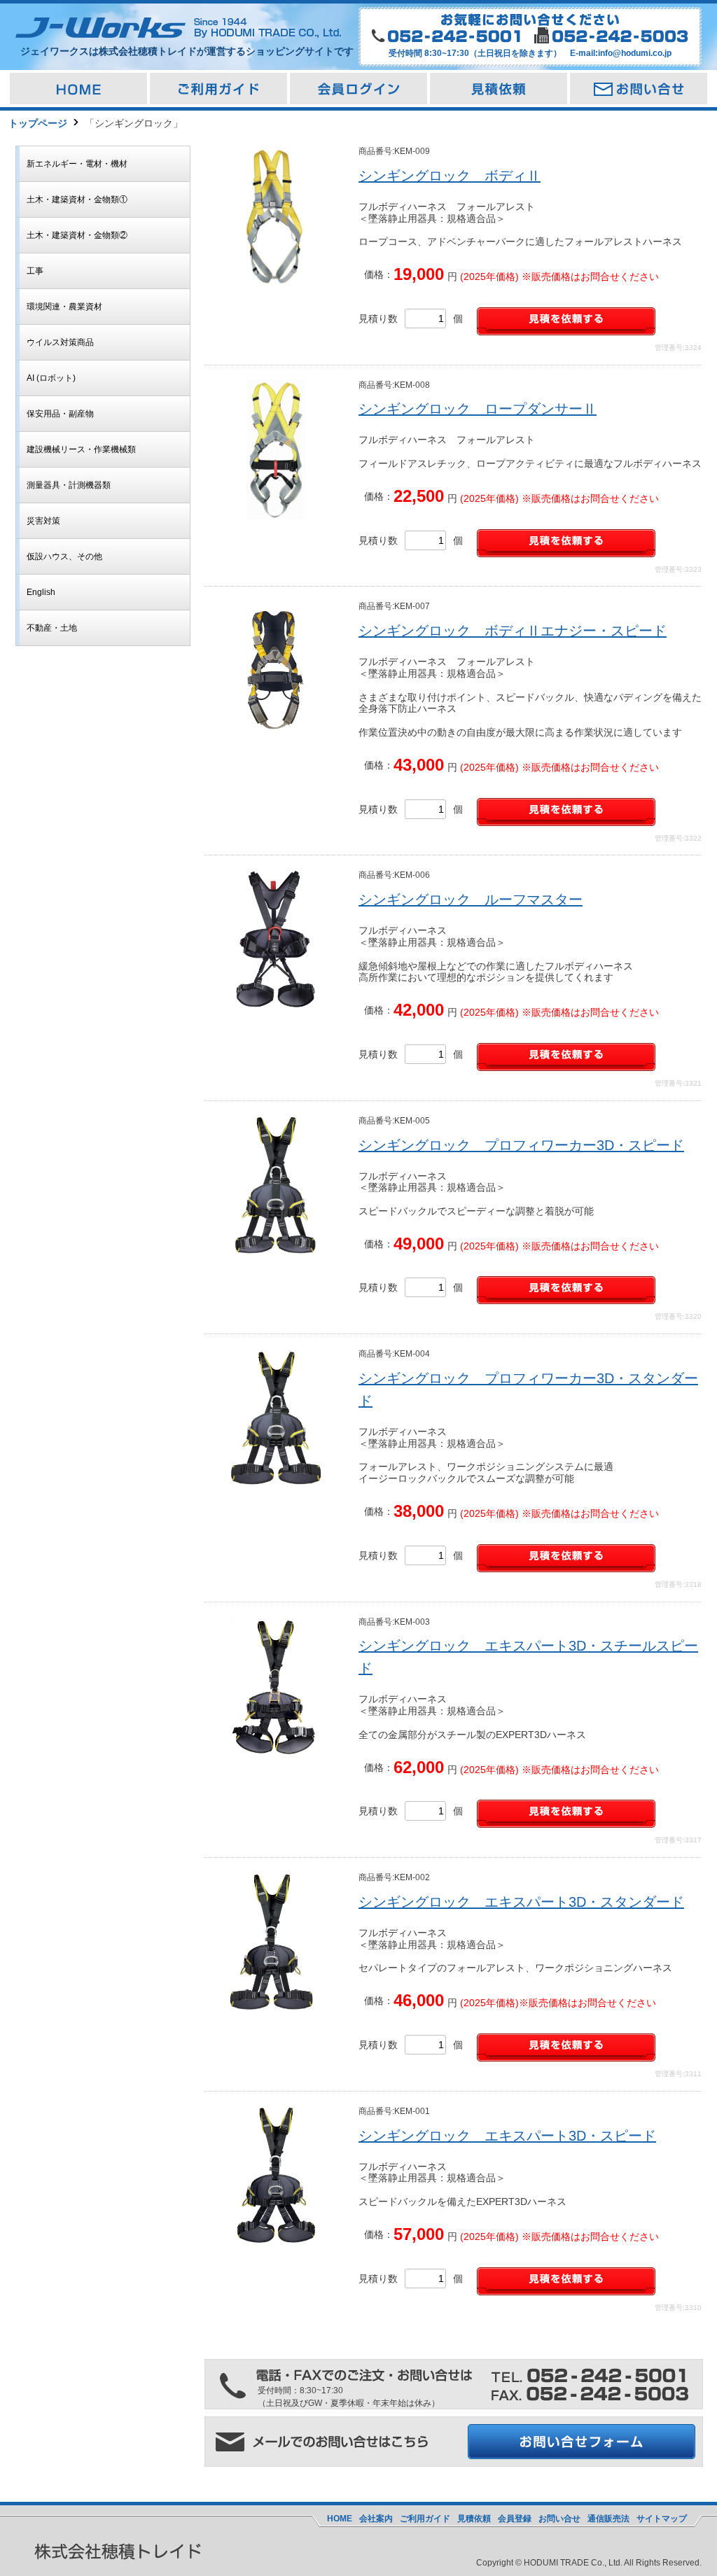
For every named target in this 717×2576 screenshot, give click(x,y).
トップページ (38, 123)
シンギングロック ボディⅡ (450, 176)
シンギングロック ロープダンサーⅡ (478, 409)
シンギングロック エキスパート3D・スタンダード (521, 1902)
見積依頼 (474, 2519)
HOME (340, 2519)
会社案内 (376, 2519)
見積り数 (378, 318)
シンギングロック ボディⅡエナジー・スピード (513, 631)
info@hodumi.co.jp (635, 53)
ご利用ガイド (425, 2519)
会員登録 (515, 2519)
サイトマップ (662, 2519)
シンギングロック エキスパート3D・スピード (507, 2136)
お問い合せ (559, 2519)
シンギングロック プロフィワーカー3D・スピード (521, 1145)
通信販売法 (608, 2519)
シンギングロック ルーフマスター (471, 899)
